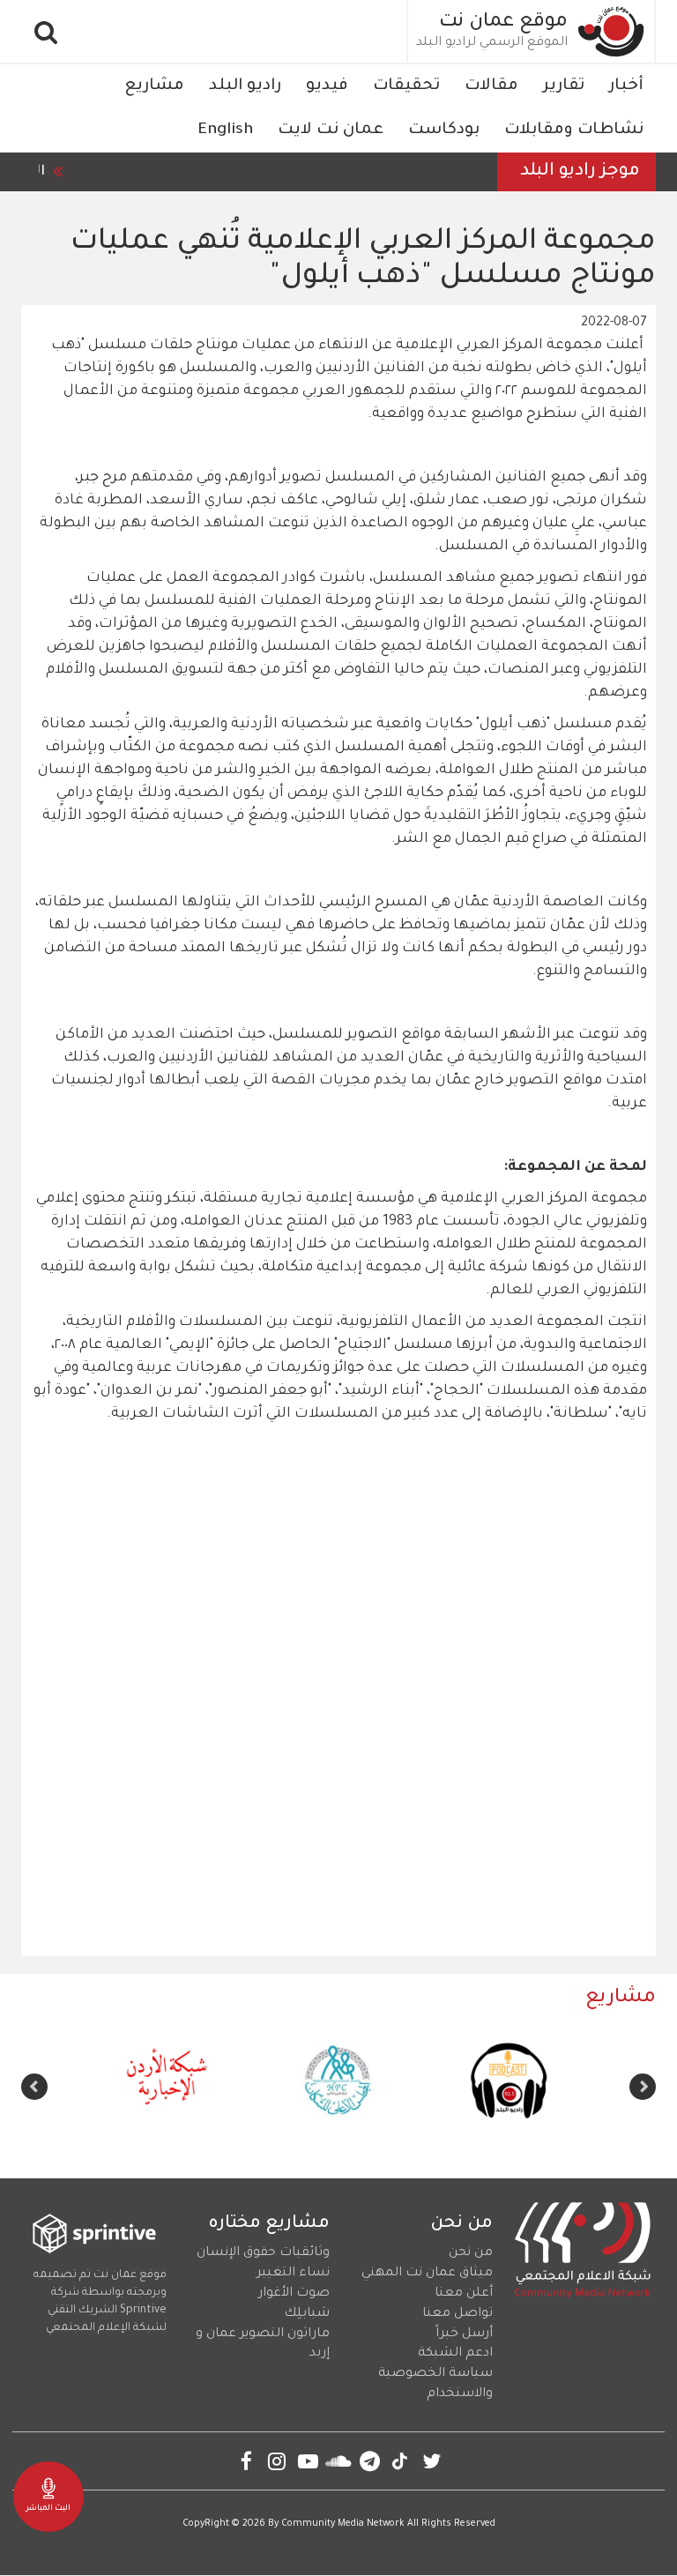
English (225, 130)
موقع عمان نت (503, 23)
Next (34, 2087)
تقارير (564, 86)
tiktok (401, 2461)
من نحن (471, 2253)
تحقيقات (406, 86)
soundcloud (339, 2461)
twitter (431, 2461)
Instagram (277, 2461)
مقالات (491, 86)
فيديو (327, 86)
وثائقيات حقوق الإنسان (263, 2253)
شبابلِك (307, 2314)
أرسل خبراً (464, 2334)
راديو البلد (245, 86)
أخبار (626, 86)
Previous (643, 2087)
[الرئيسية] (612, 31)
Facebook (246, 2461)
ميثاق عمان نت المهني (427, 2274)
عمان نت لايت (331, 130)
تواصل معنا (458, 2314)
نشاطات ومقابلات (574, 130)
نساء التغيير (293, 2274)
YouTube (308, 2461)
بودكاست (444, 130)
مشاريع (154, 86)
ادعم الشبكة (455, 2354)
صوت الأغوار (294, 2294)
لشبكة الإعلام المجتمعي (106, 2328)
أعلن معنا (464, 2294)
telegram (370, 2461)
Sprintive (143, 2311)
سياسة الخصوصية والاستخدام (435, 2384)
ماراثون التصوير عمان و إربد (263, 2345)
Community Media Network (343, 2524)
